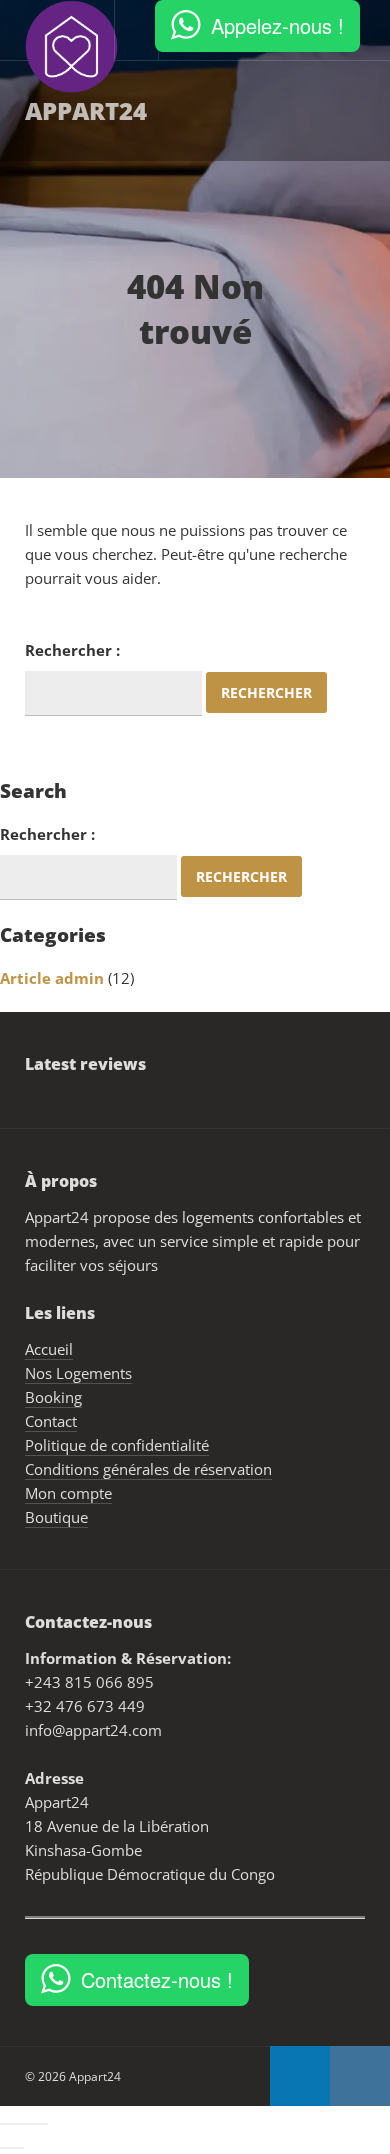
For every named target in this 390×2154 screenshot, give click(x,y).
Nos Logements (161, 110)
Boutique (56, 1517)
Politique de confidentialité (117, 1445)
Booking (296, 110)
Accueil (30, 110)
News (128, 210)
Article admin (52, 978)
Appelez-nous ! (277, 25)
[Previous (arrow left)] (6, 2148)
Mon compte (68, 1493)
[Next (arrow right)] (18, 2148)
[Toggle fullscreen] (30, 2124)
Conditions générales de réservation (148, 1469)
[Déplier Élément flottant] (294, 2114)
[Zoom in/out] (42, 2124)
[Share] (18, 2124)
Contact (33, 210)
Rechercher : (72, 650)
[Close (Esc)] (6, 2124)
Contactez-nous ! (157, 1979)
